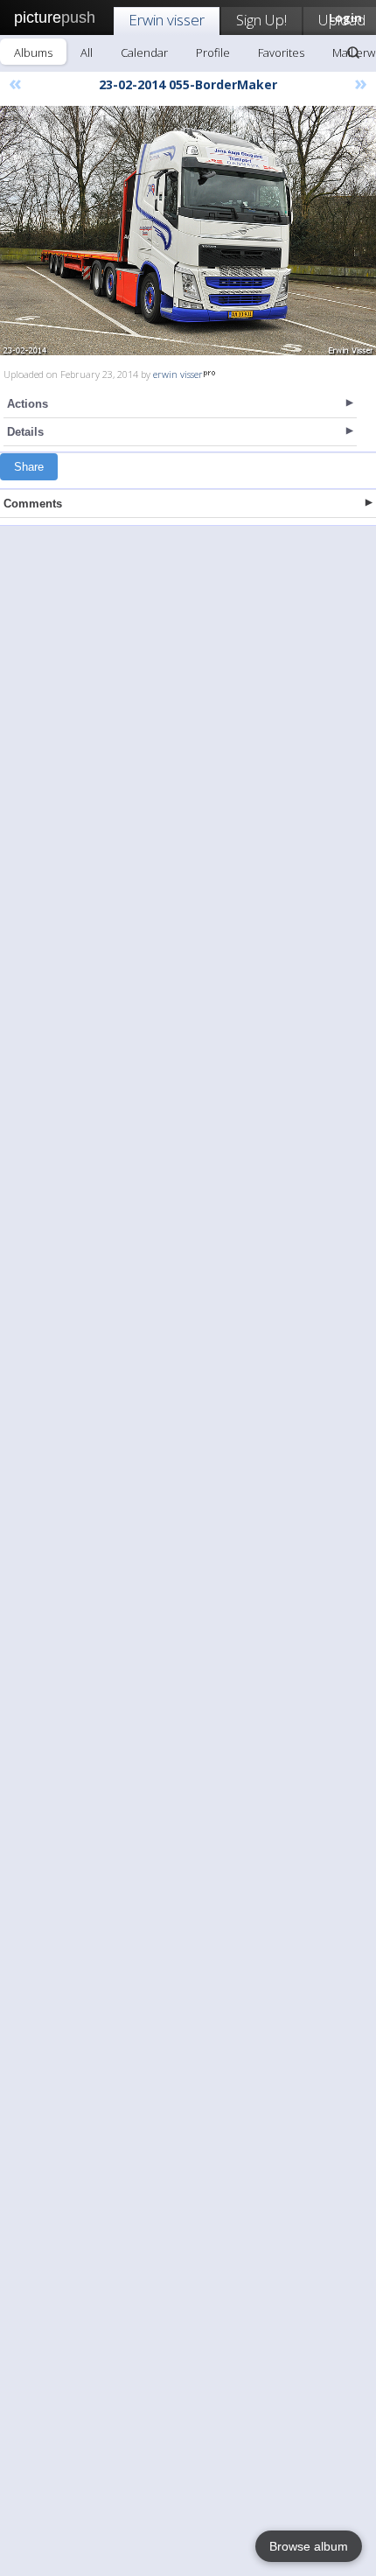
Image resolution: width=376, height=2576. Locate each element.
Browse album (309, 2546)
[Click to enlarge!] (188, 231)
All (87, 52)
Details (25, 432)
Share (29, 467)
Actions (28, 404)
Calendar (144, 52)
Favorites (281, 52)
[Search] (353, 52)
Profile (213, 52)
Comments (33, 504)
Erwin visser (167, 20)
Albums (33, 52)
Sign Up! (261, 20)
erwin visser (178, 374)
